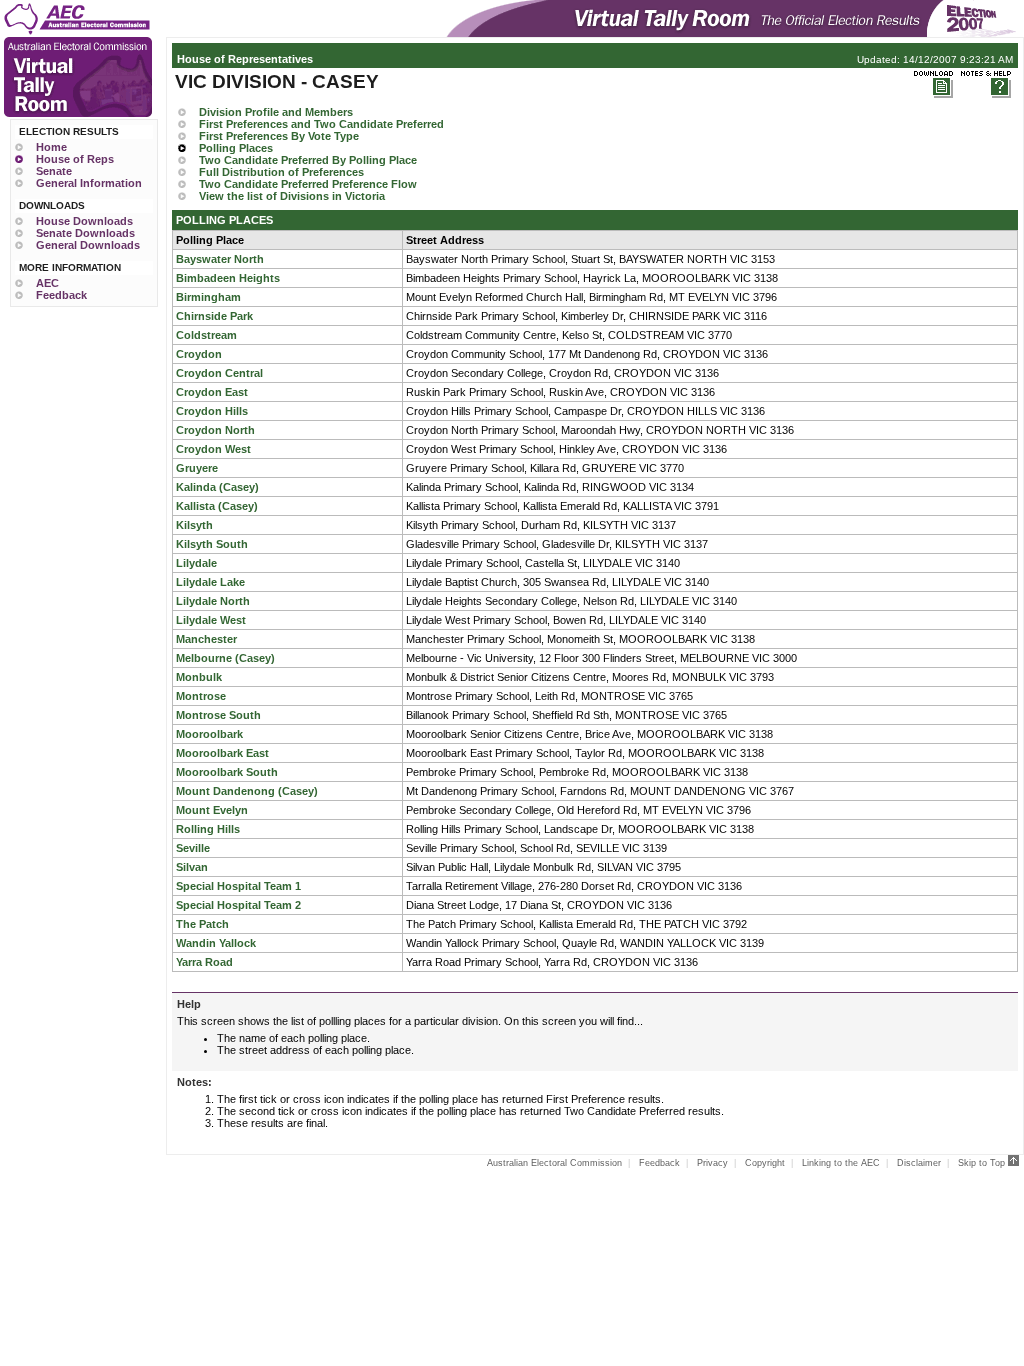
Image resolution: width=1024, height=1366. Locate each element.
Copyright (765, 1163)
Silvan (192, 867)
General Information (89, 183)
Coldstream (206, 335)
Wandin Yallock (216, 943)
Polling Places (236, 148)
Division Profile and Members (276, 112)
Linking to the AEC (841, 1163)
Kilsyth (194, 525)
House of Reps (75, 159)
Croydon (199, 354)
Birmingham (208, 297)
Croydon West (213, 449)
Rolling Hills (208, 829)
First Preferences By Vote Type (279, 136)
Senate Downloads (85, 233)
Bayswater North (220, 259)
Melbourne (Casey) (225, 658)
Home (51, 147)
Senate (54, 171)
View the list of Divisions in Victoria (292, 196)
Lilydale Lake (210, 582)
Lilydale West (211, 620)
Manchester (206, 639)
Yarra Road (204, 962)
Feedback (61, 295)
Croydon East (212, 392)
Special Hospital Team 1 (238, 886)
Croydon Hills (212, 411)
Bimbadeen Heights (228, 278)
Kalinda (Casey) (217, 487)
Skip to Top (983, 1163)
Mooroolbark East (222, 753)
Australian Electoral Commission (554, 1163)
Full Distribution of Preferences (281, 172)
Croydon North (215, 430)
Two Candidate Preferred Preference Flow (308, 184)
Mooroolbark (209, 734)
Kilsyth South (212, 544)
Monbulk (199, 677)
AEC (47, 283)
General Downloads (88, 245)
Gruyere (197, 468)
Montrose (201, 696)
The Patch (202, 924)
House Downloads (84, 221)
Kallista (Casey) (217, 506)
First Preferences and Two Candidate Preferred (321, 124)
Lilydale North (213, 601)
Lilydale (196, 563)
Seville (193, 848)
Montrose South (218, 715)
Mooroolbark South (227, 772)
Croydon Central (219, 373)
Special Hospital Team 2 (238, 905)
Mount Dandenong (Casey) (247, 791)
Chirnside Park (214, 316)
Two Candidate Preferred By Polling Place (308, 160)
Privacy (712, 1163)
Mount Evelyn (212, 810)
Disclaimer (919, 1163)
